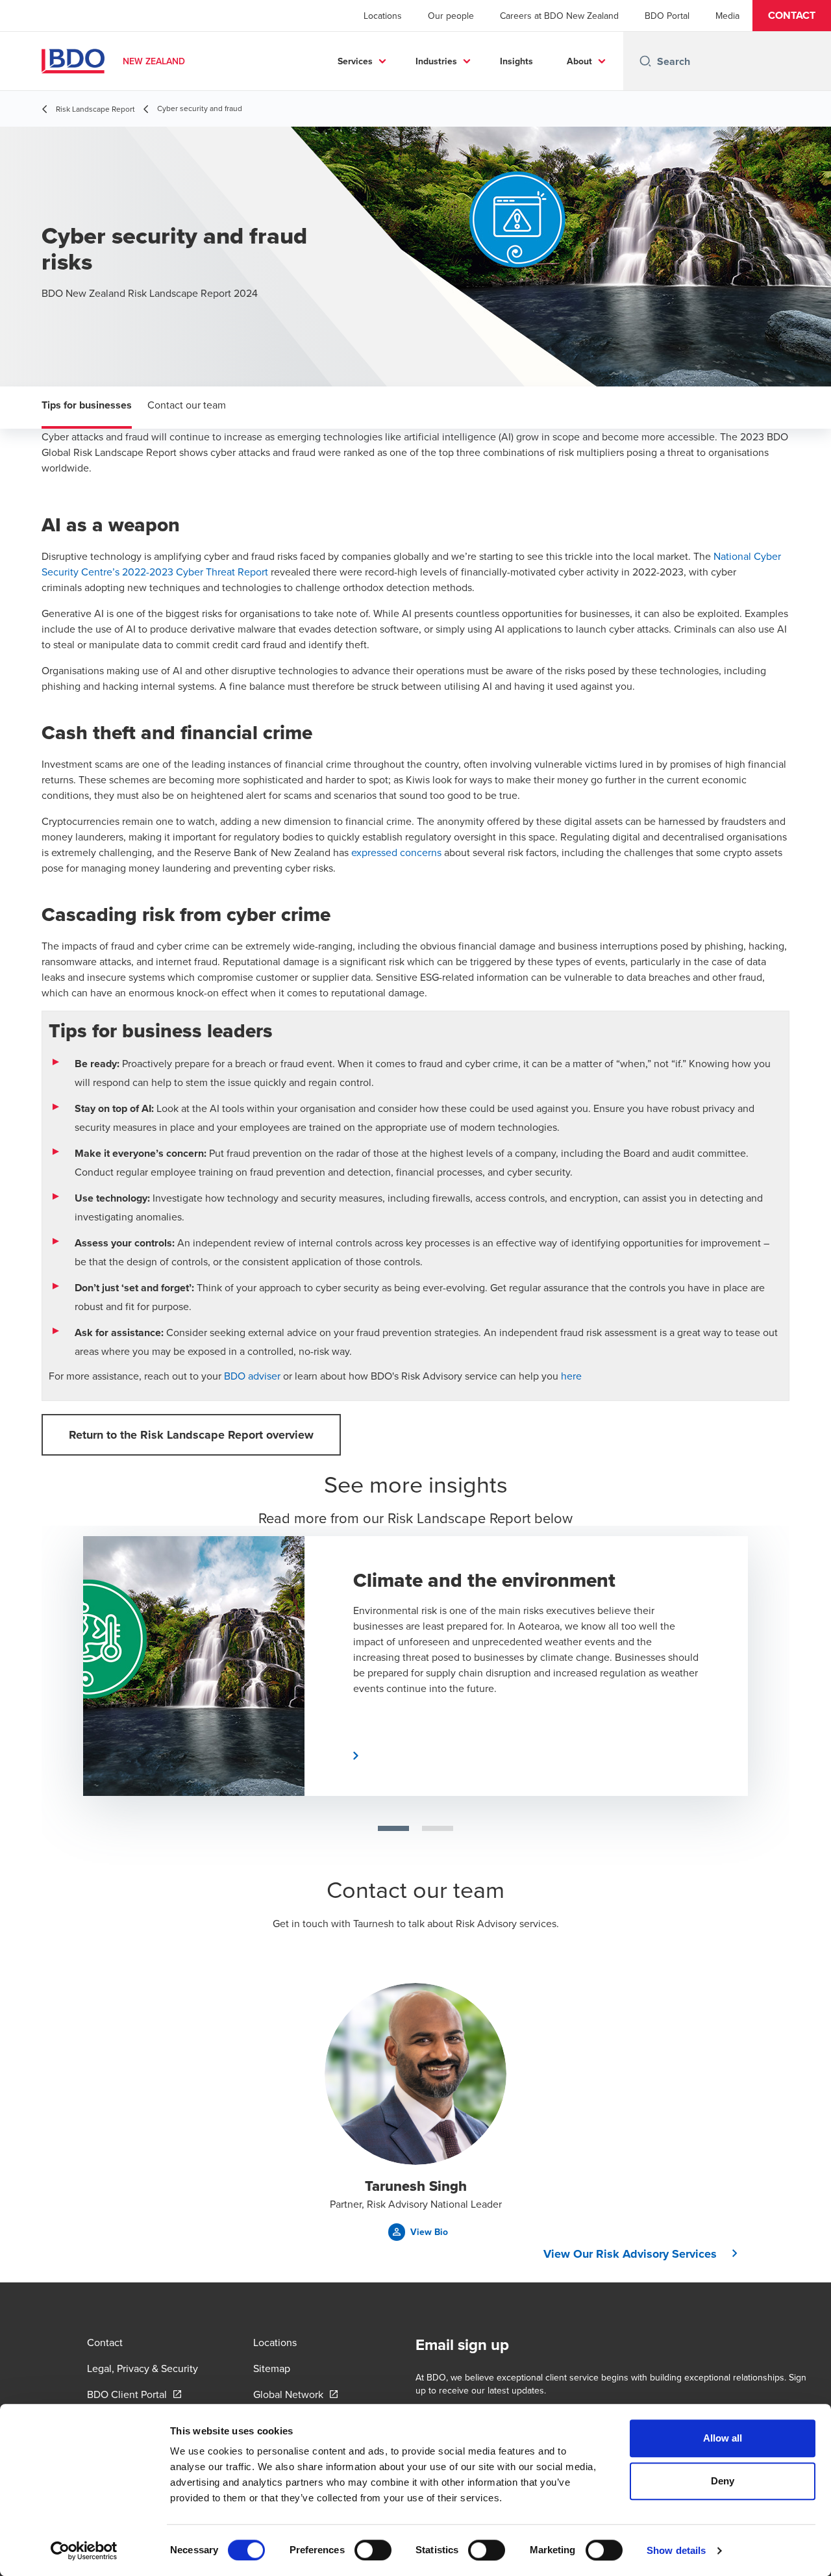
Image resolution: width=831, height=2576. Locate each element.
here (571, 1376)
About (579, 61)
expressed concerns (395, 852)
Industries (436, 61)
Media (727, 16)
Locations (383, 16)
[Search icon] (645, 61)
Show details (676, 2550)
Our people (451, 16)
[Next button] (772, 1654)
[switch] (373, 2550)
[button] (792, 16)
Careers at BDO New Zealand (559, 16)
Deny (723, 2481)
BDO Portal (667, 16)
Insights (516, 61)
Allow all (723, 2438)
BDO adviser (252, 1376)
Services (355, 61)
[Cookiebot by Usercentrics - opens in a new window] (84, 2551)
